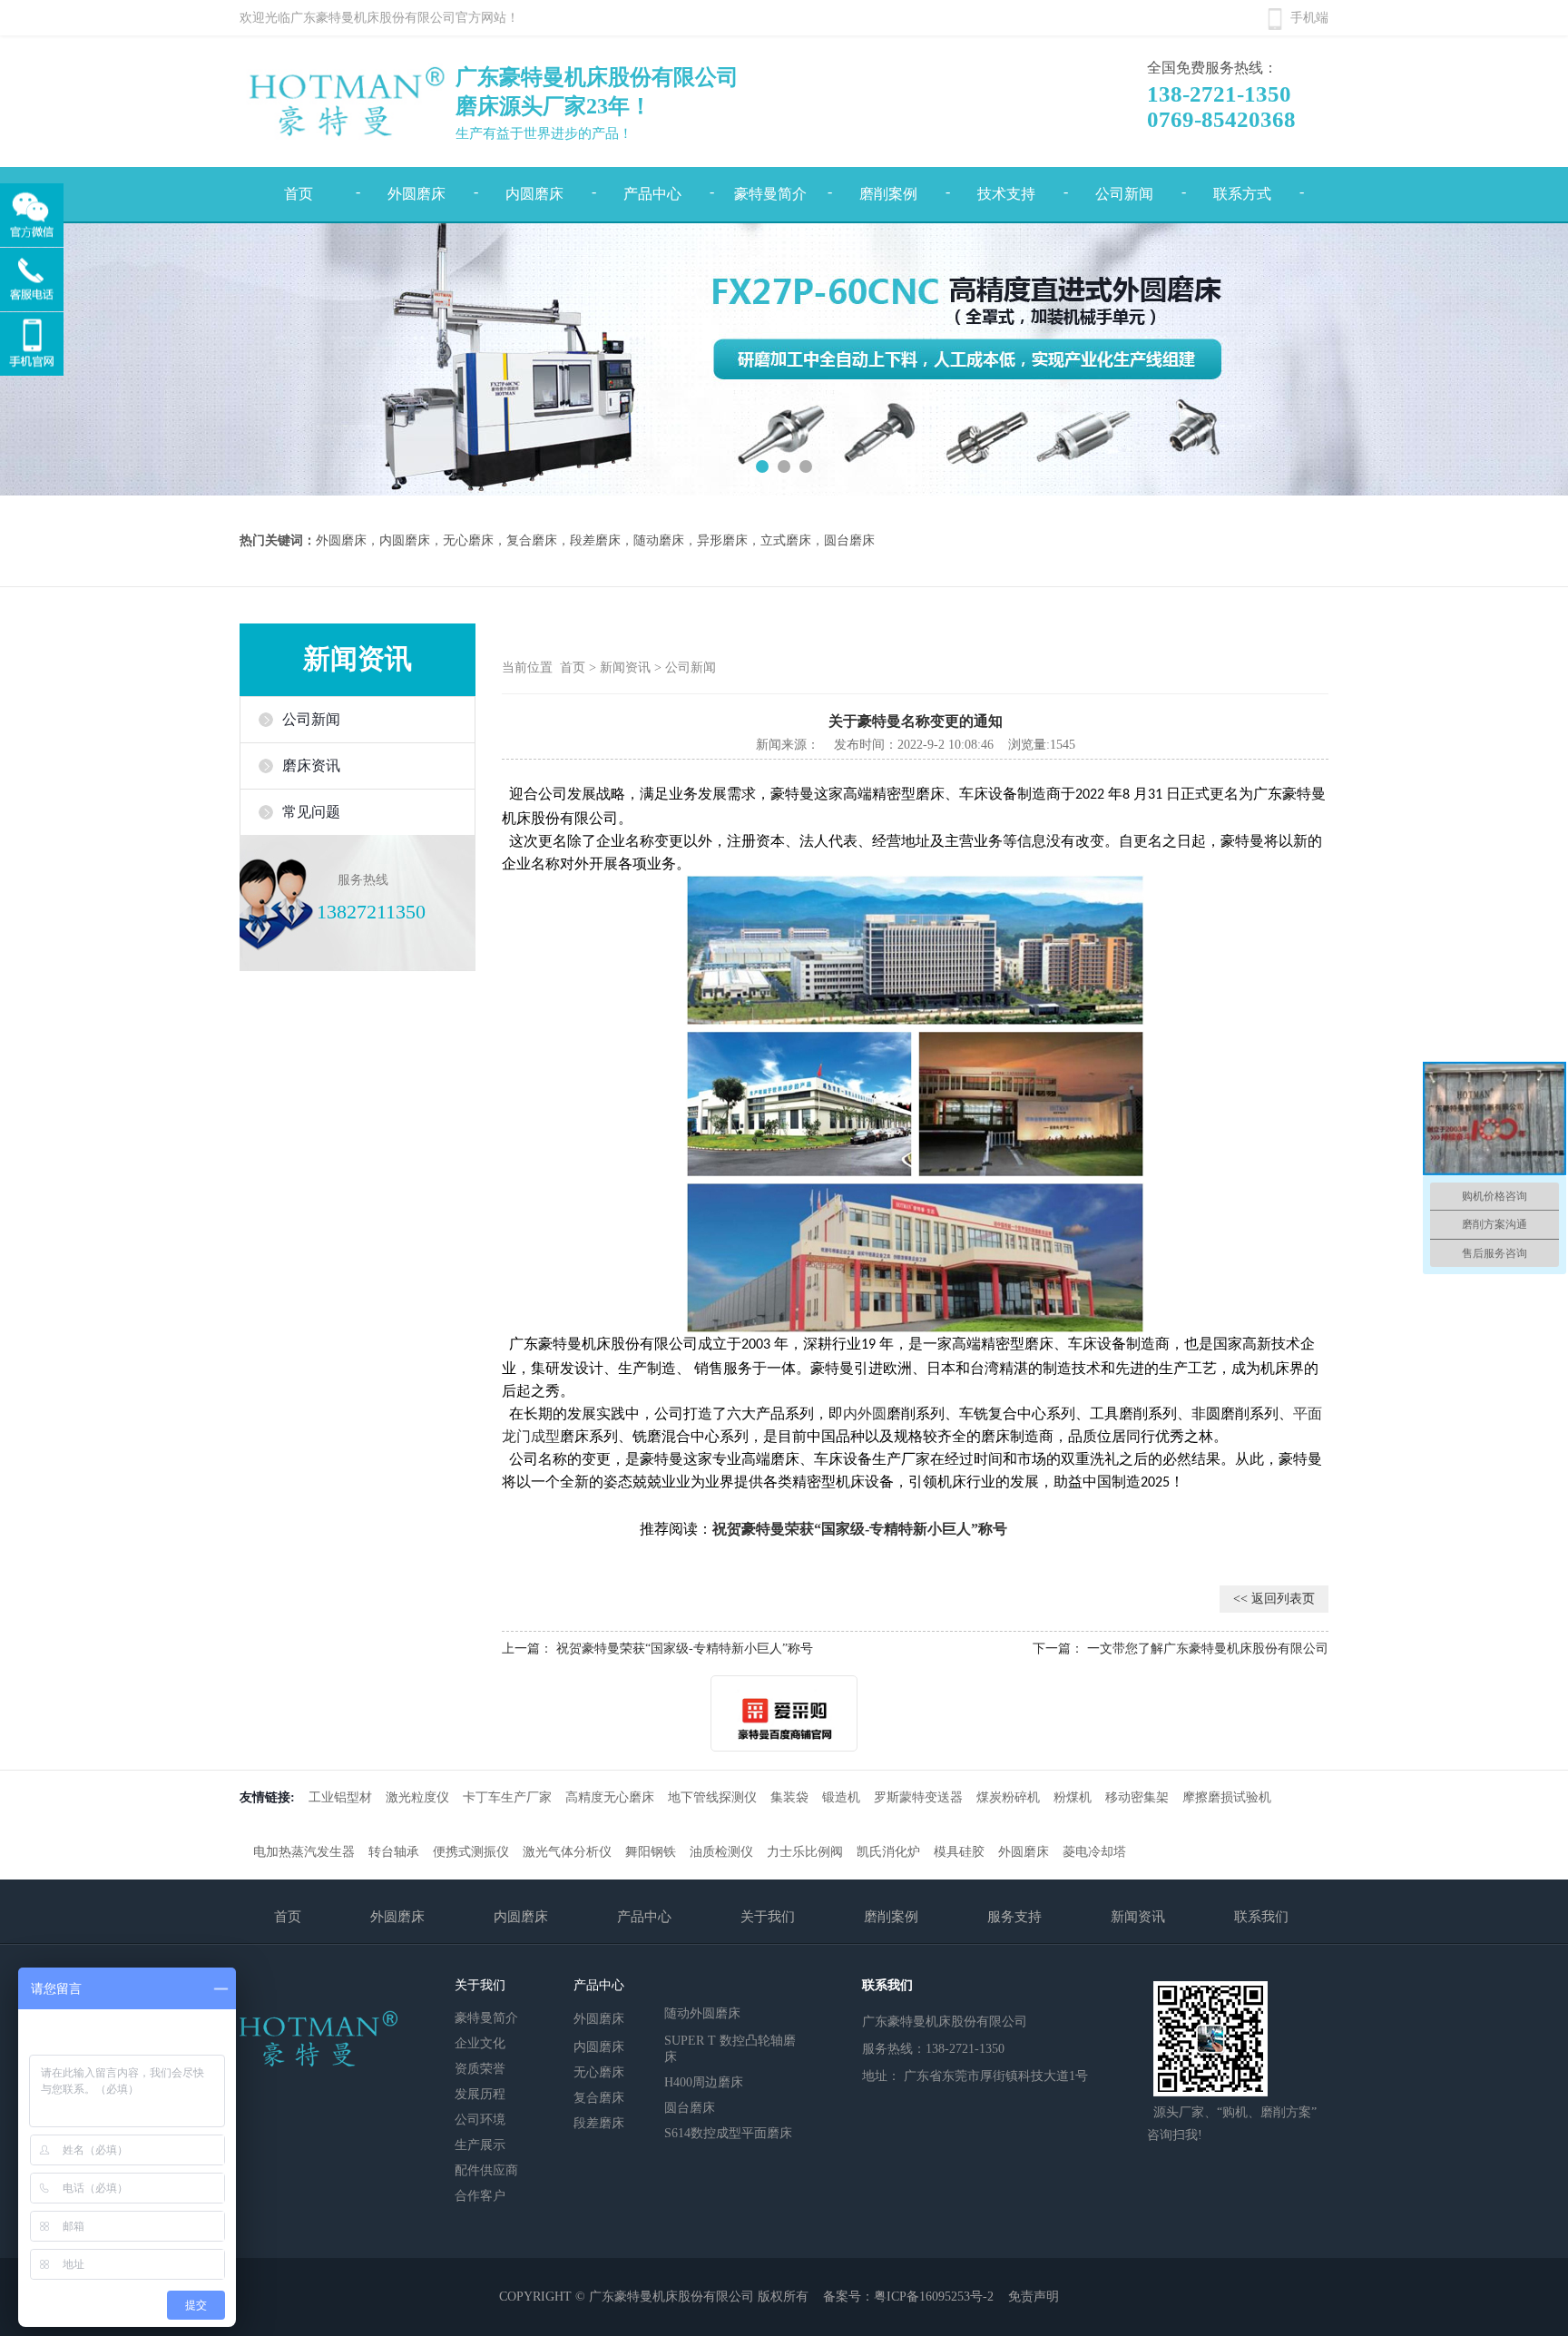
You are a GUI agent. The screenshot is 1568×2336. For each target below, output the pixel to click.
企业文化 (480, 2043)
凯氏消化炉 (888, 1852)
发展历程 (480, 2094)
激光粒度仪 (417, 1797)
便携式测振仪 (471, 1852)
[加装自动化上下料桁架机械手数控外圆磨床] (784, 359)
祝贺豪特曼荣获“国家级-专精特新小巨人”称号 (685, 1649)
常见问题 (311, 812)
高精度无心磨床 (610, 1797)
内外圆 (865, 1413)
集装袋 (789, 1797)
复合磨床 (599, 2098)
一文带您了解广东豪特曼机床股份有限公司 (1208, 1649)
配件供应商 (486, 2170)
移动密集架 (1137, 1797)
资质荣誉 (480, 2069)
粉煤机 (1073, 1797)
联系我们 (1261, 1917)
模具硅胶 (959, 1852)
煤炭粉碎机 (1008, 1797)
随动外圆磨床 (702, 2012)
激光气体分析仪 (567, 1852)
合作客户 (480, 2196)
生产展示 (480, 2145)
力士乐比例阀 (805, 1852)
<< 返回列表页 (1274, 1599)
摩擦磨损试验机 (1227, 1797)
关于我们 (768, 1917)
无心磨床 (599, 2072)
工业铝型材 (340, 1797)
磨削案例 (888, 194)
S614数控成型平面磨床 (728, 2133)
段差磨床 (599, 2123)
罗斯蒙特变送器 (918, 1797)
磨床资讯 (311, 766)
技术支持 (1006, 194)
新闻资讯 (625, 667)
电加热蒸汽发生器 (304, 1852)
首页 (299, 194)
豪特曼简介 (770, 194)
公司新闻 (1124, 194)
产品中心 (652, 194)
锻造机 (841, 1797)
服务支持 (1014, 1917)
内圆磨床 (534, 194)
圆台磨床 (690, 2108)
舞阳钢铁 (651, 1852)
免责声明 (1034, 2297)
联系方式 (1242, 194)
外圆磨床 (416, 194)
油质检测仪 (721, 1852)
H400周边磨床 (704, 2082)
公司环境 (480, 2120)
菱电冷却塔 (1094, 1852)
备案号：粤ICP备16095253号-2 (908, 2297)
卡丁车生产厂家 (507, 1797)
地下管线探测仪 (712, 1797)
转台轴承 (394, 1852)
